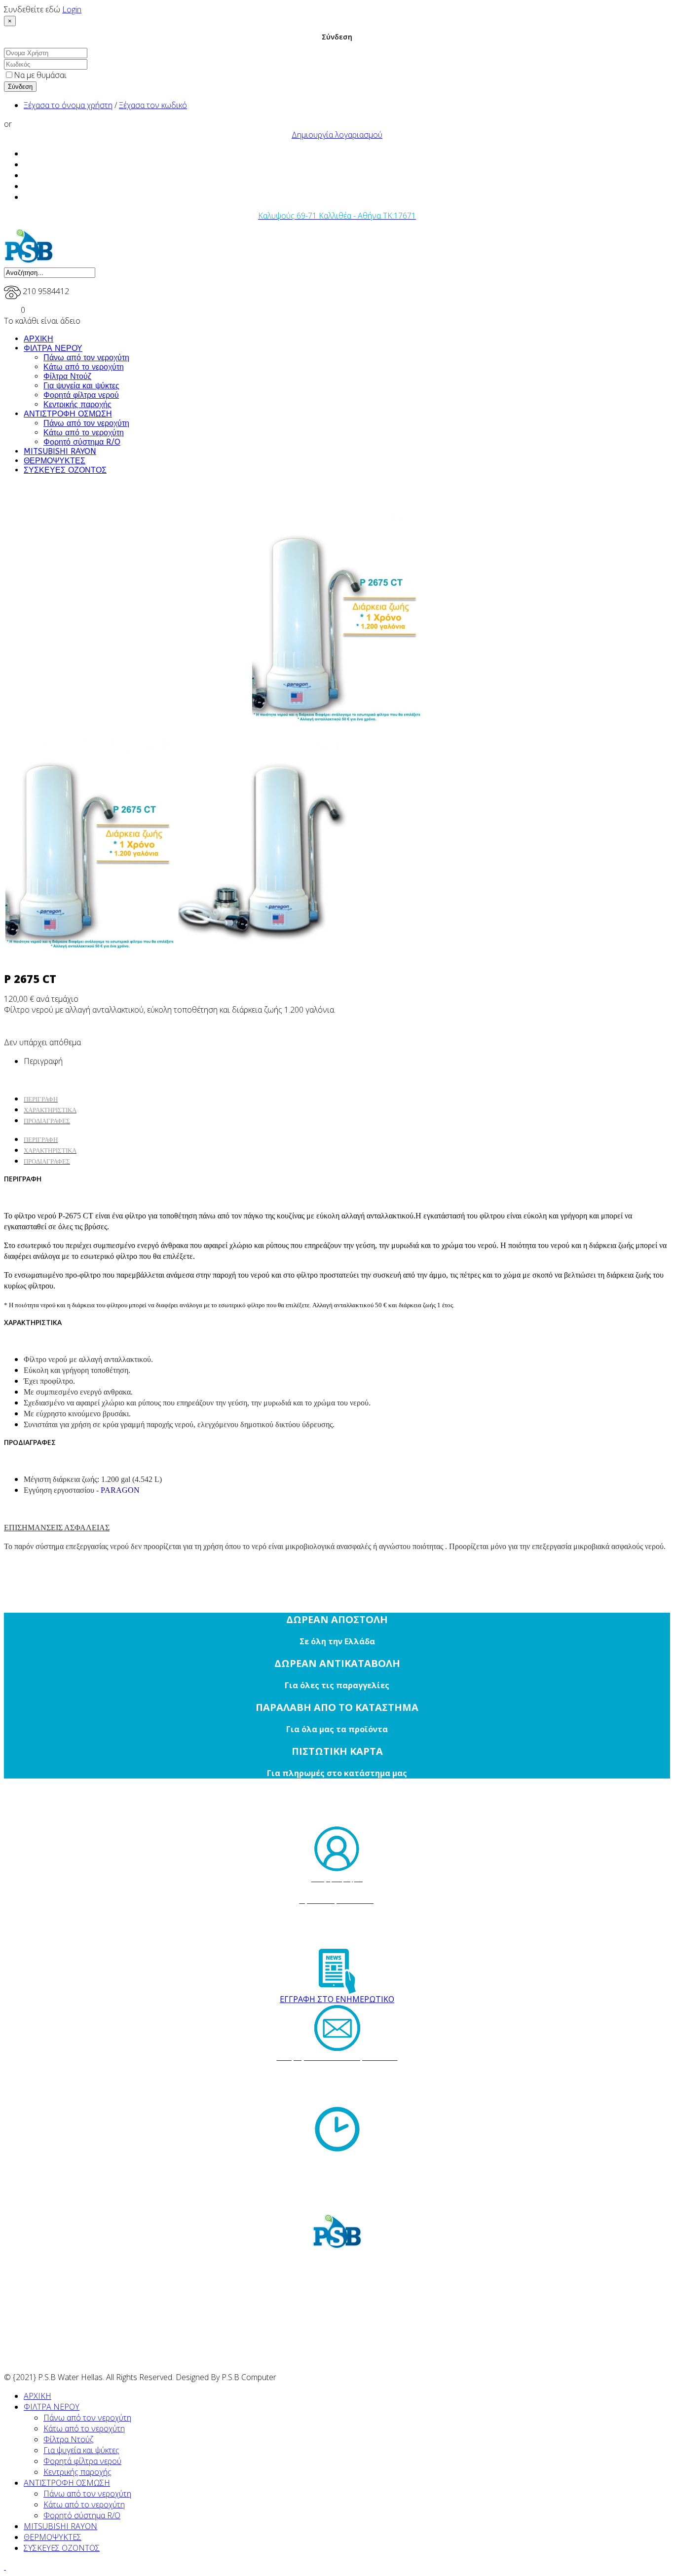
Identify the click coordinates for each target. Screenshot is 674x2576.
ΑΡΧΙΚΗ (38, 339)
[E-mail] (337, 2028)
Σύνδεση (20, 87)
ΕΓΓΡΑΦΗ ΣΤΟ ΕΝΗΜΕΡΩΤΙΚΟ (337, 1999)
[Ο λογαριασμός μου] (337, 1849)
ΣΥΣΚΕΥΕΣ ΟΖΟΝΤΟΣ (65, 470)
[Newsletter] (337, 1971)
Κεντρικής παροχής (77, 404)
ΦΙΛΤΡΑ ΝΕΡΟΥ (53, 348)
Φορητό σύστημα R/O (82, 442)
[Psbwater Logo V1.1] (29, 261)
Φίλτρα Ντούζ (67, 376)
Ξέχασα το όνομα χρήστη (68, 105)
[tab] (41, 1139)
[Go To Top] (5, 2567)
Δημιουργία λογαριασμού (337, 135)
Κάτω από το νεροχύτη (84, 367)
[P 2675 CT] (337, 623)
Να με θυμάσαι (40, 75)
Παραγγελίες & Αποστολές (337, 1890)
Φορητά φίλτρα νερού (81, 395)
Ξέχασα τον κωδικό (153, 105)
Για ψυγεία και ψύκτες (81, 386)
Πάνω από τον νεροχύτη (86, 358)
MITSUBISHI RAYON (60, 451)
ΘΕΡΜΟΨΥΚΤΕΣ (55, 461)
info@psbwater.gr (346, 2090)
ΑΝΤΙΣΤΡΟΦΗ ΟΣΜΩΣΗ (68, 414)
